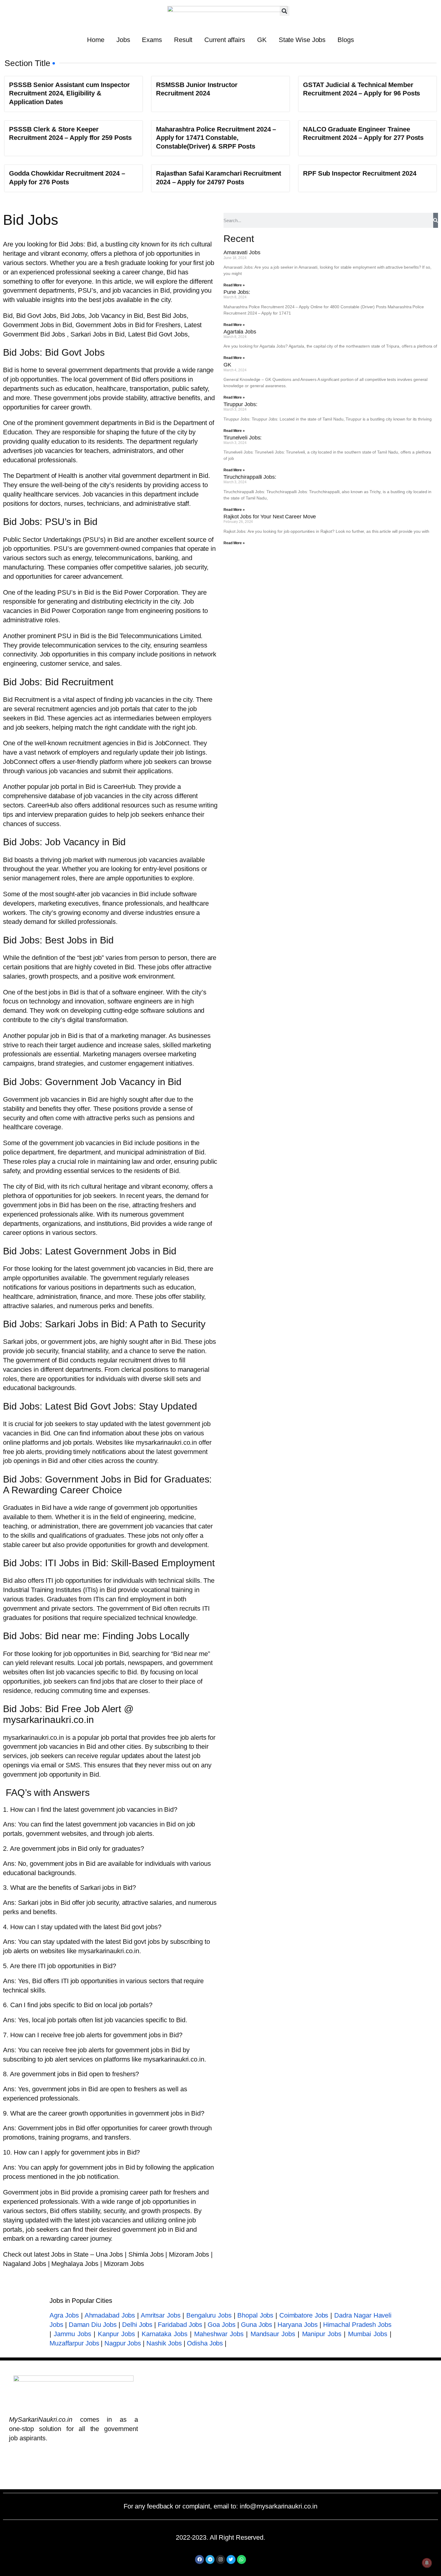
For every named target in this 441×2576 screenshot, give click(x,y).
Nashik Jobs (164, 2343)
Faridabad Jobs (180, 2325)
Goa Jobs (221, 2325)
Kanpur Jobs (116, 2334)
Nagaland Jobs (25, 2264)
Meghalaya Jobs (75, 2264)
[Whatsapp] (241, 2559)
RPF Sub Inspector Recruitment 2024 (360, 173)
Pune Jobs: (237, 292)
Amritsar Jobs (161, 2315)
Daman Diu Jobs (93, 2325)
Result (183, 40)
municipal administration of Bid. (160, 1152)
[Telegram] (210, 2559)
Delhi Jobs (137, 2325)
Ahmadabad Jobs (110, 2315)
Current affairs (225, 40)
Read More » (234, 285)
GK (262, 40)
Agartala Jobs (240, 332)
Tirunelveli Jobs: (243, 438)
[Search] (436, 220)
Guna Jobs (256, 2325)
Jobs (123, 40)
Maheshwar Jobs (219, 2334)
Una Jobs (109, 2254)
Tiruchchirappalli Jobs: (250, 477)
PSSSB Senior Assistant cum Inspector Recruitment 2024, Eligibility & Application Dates (69, 93)
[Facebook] (199, 2559)
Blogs (346, 40)
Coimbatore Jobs (304, 2315)
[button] (285, 11)
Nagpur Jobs (123, 2343)
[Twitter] (231, 2559)
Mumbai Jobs (367, 2334)
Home (96, 40)
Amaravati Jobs (242, 252)
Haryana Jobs (297, 2325)
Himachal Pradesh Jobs (357, 2325)
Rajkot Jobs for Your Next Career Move (270, 517)
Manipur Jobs (322, 2334)
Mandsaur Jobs (273, 2334)
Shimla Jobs (146, 2254)
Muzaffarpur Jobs (74, 2343)
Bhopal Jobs (255, 2315)
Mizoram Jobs (190, 2254)
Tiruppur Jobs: (240, 404)
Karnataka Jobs (164, 2334)
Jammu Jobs (72, 2334)
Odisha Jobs (205, 2343)
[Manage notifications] (427, 2563)
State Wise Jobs (302, 40)
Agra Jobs (64, 2315)
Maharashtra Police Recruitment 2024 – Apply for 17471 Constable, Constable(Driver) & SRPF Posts (216, 138)
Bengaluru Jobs (209, 2315)
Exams (152, 40)
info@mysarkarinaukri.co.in (279, 2506)
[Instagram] (220, 2559)
